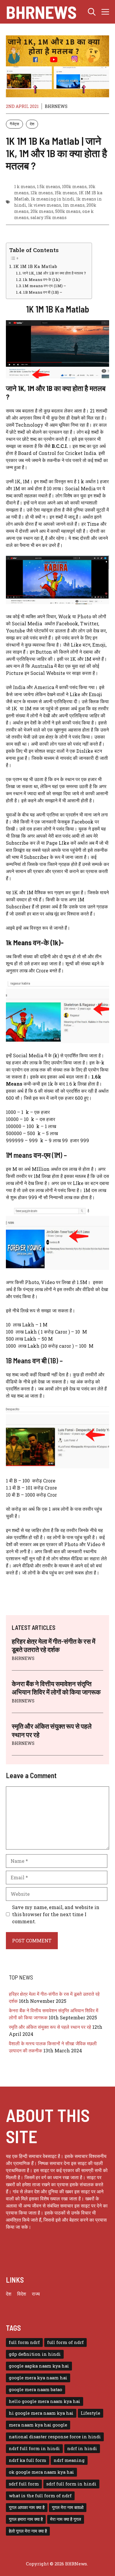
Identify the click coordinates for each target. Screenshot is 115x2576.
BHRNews (41, 12)
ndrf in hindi (82, 2448)
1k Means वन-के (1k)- (42, 280)
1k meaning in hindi (52, 199)
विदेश (22, 2294)
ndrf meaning (69, 2460)
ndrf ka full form (28, 2460)
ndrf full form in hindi (34, 2448)
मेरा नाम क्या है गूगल (66, 2519)
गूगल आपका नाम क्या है (27, 2507)
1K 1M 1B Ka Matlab (35, 266)
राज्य (36, 2294)
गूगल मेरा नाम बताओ (68, 2507)
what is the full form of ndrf (40, 2496)
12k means (42, 193)
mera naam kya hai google (38, 2425)
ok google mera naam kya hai (41, 2472)
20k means (42, 211)
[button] (92, 12)
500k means (68, 211)
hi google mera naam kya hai (41, 2413)
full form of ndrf (65, 2342)
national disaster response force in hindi (55, 2437)
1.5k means (49, 186)
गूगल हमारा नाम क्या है (26, 2519)
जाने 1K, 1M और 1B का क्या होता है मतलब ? (54, 273)
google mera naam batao (36, 2390)
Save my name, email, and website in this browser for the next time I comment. (56, 1914)
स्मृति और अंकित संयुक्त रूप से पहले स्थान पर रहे (50, 2027)
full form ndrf (24, 2342)
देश (32, 124)
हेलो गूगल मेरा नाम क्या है (28, 2531)
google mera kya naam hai (38, 2378)
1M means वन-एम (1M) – (44, 286)
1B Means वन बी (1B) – (43, 292)
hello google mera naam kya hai (45, 2401)
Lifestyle (91, 2413)
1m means (74, 205)
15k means (66, 193)
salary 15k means (49, 217)
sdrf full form (24, 2484)
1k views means (45, 205)
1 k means (25, 186)
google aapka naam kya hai (39, 2366)
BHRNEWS (56, 106)
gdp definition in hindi (35, 2354)
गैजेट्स (14, 124)
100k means (74, 186)
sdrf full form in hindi (71, 2484)
